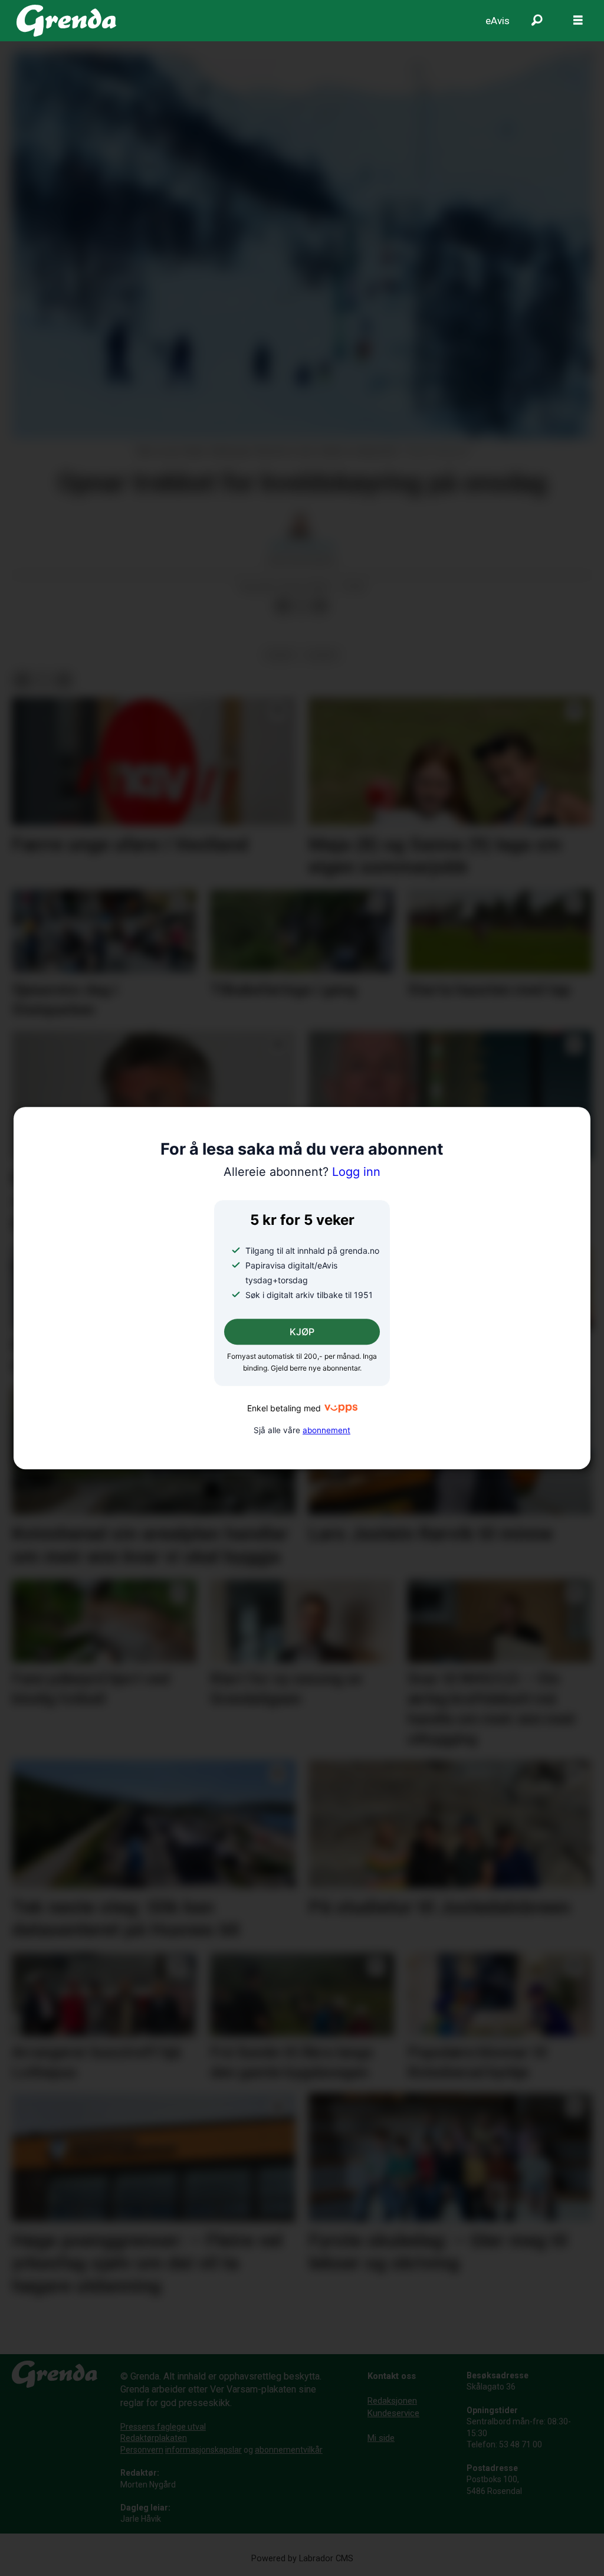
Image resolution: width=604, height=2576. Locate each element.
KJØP (302, 1332)
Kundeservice (393, 2413)
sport (280, 655)
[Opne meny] (578, 21)
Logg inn (302, 1172)
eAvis (498, 21)
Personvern (142, 2450)
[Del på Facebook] (283, 607)
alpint (323, 655)
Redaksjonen (392, 2401)
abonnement (326, 1430)
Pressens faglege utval (163, 2427)
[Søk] (537, 21)
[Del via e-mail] (320, 607)
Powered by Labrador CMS (302, 2559)
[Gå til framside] (66, 21)
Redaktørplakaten (154, 2438)
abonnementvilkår (289, 2450)
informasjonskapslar (203, 2450)
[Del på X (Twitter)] (301, 607)
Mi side (381, 2438)
